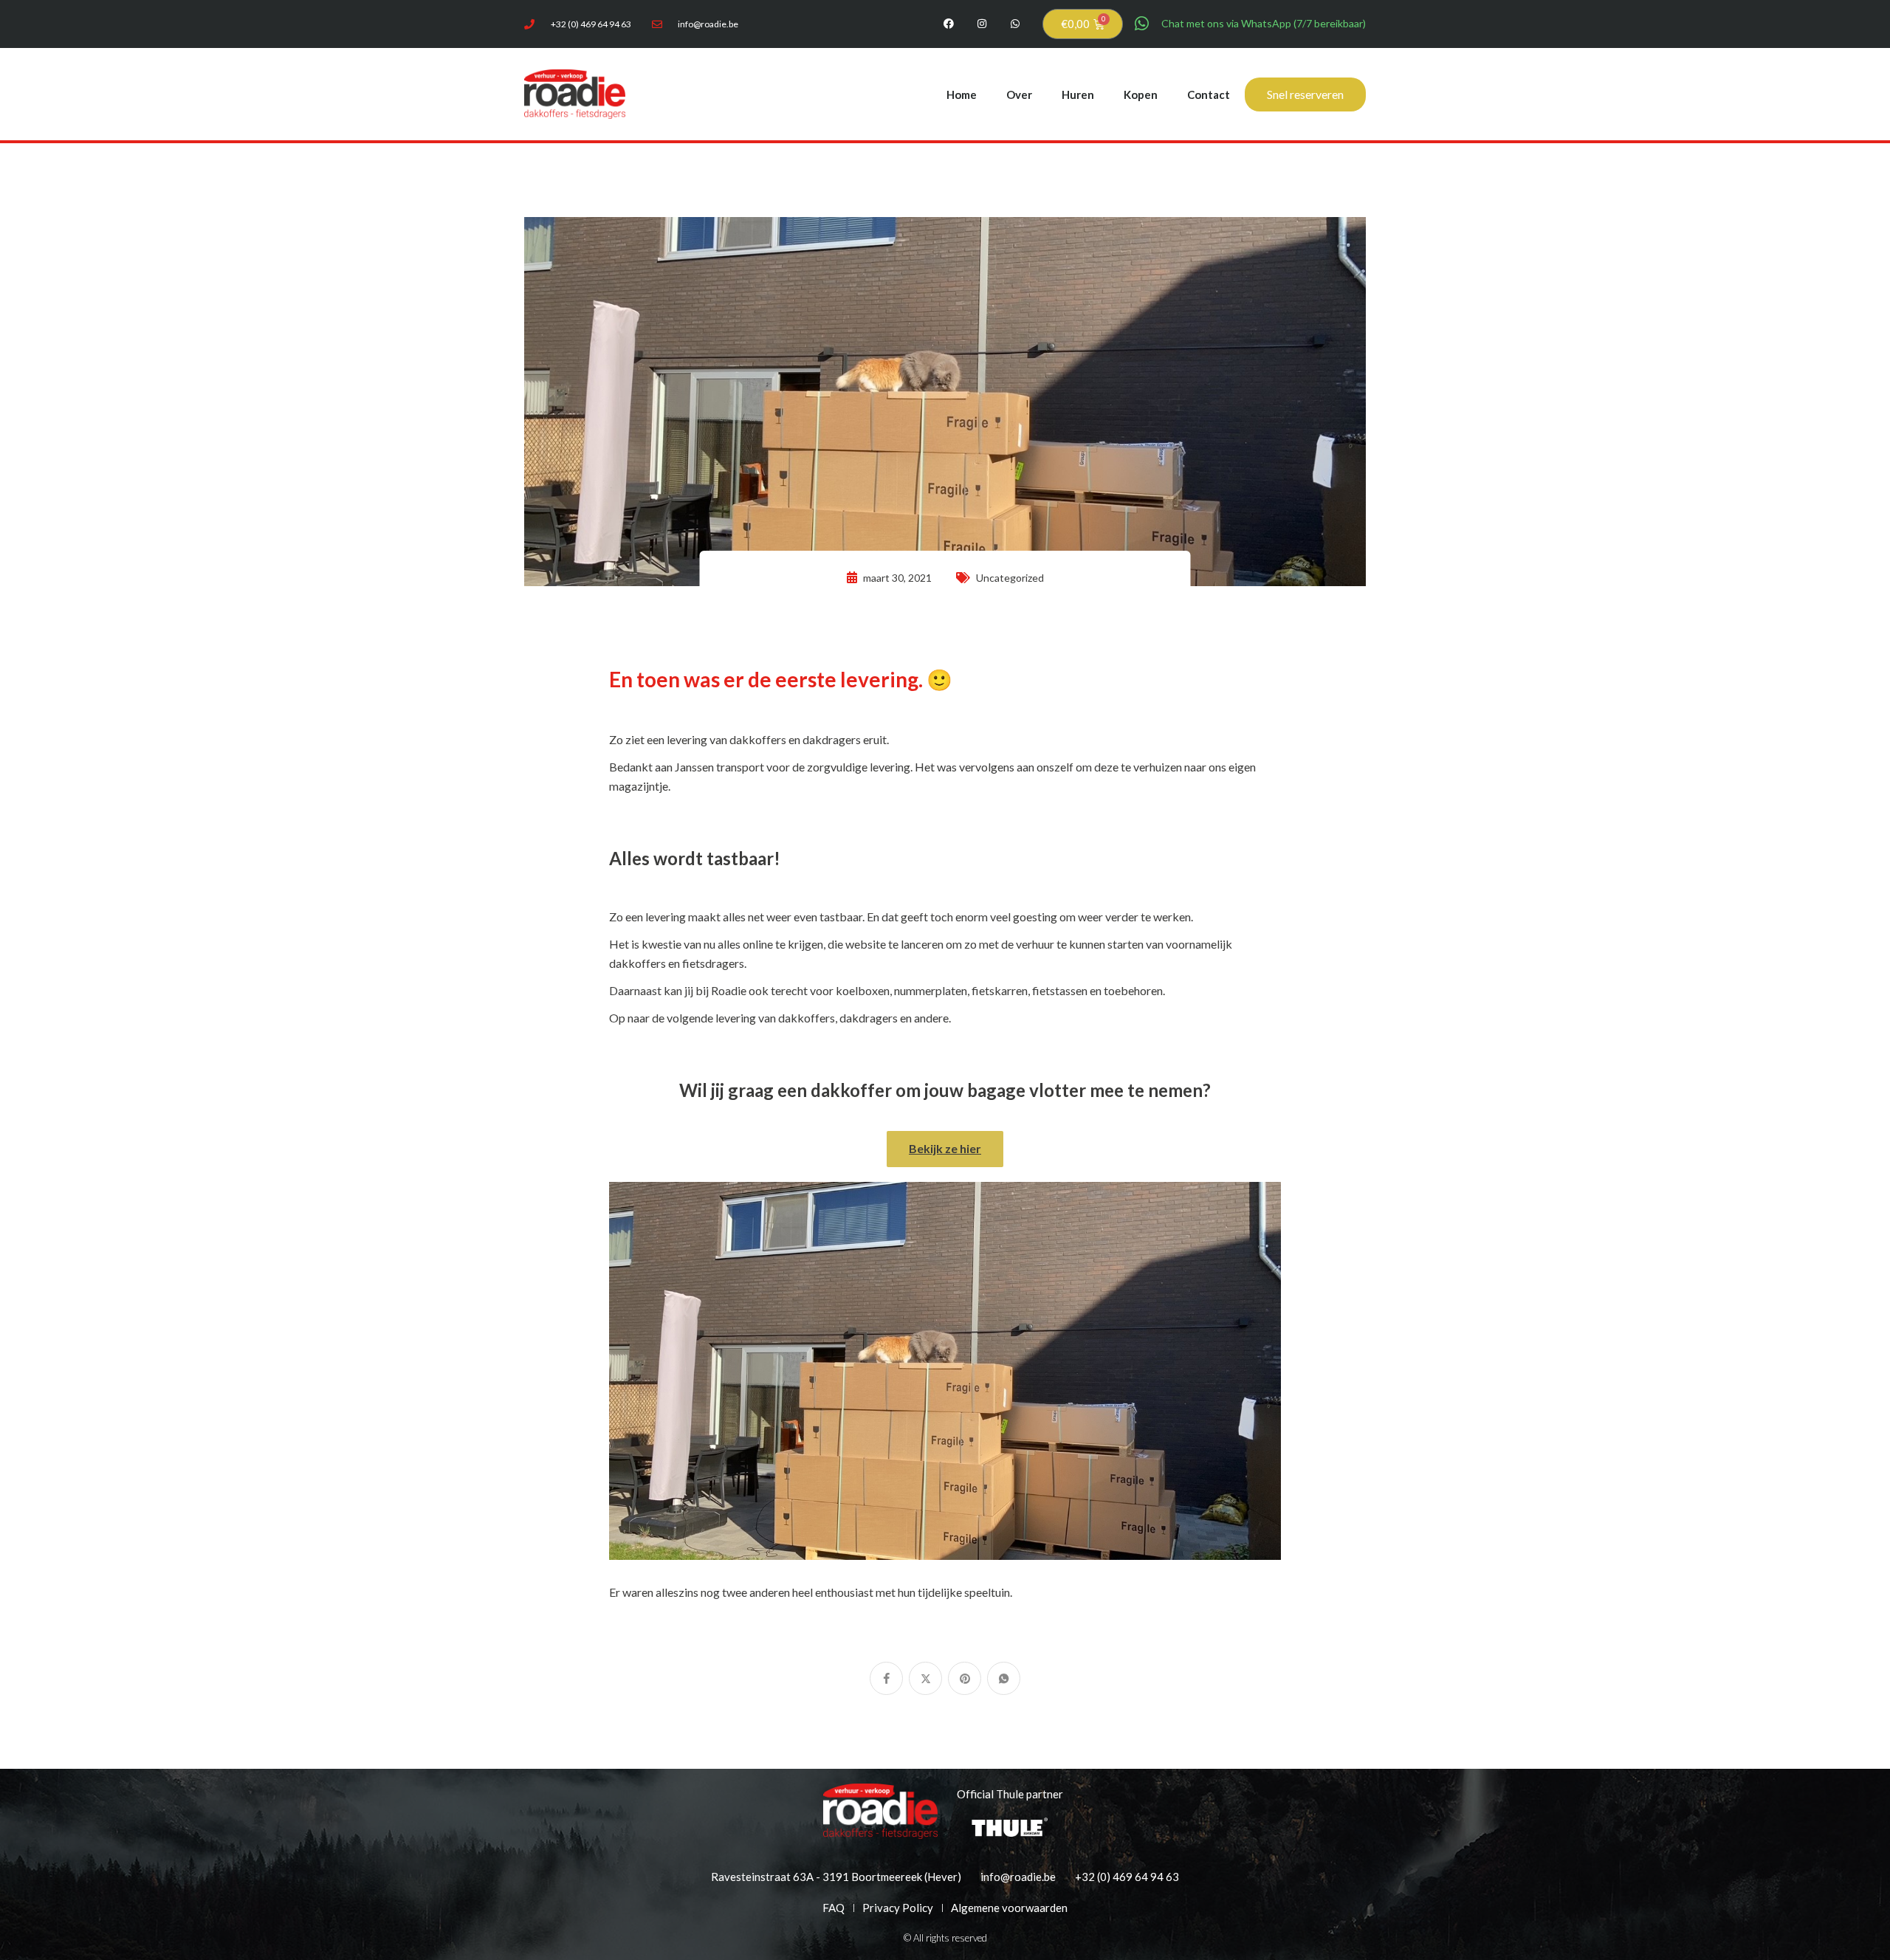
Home (962, 94)
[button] (945, 1149)
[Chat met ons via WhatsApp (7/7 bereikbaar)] (1142, 24)
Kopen (1141, 94)
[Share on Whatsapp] (1004, 1678)
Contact (1209, 94)
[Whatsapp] (1016, 24)
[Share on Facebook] (886, 1678)
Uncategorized (1010, 578)
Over (1019, 94)
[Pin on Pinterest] (965, 1678)
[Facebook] (949, 24)
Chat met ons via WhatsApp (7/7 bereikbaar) (1264, 23)
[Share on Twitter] (925, 1678)
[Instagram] (982, 24)
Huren (1078, 94)
